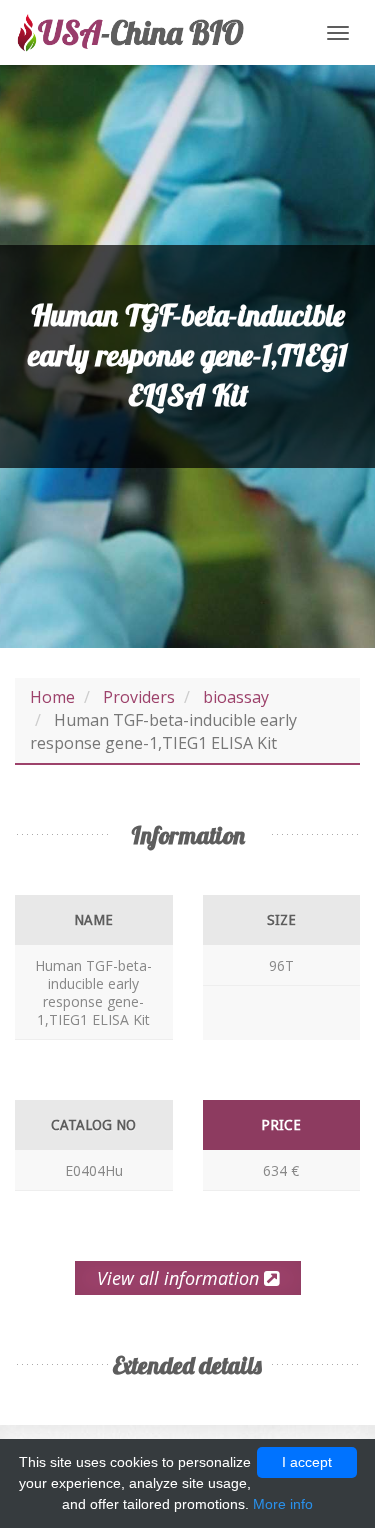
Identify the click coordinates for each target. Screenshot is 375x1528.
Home (52, 697)
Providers (139, 697)
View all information (180, 1278)
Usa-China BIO (130, 32)
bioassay (236, 697)
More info (283, 1504)
